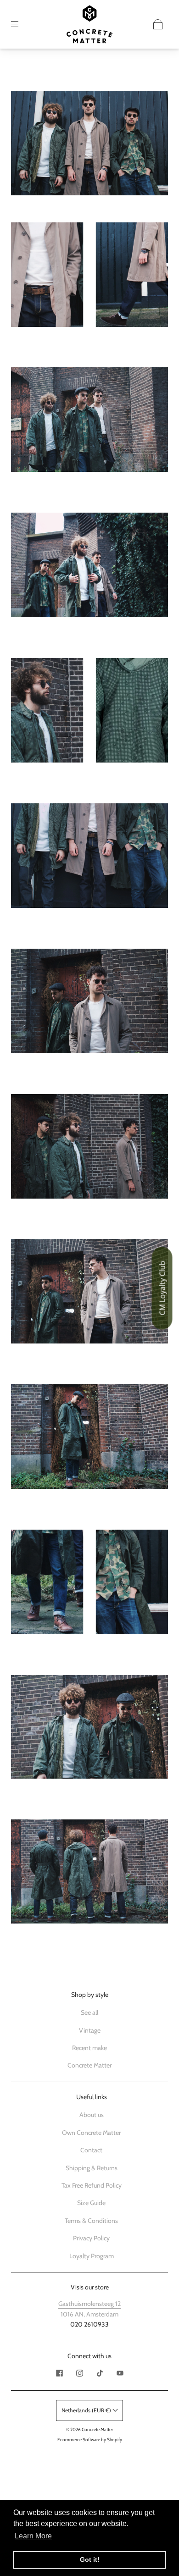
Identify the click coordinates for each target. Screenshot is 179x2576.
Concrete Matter (89, 2065)
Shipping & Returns (92, 2168)
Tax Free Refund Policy (92, 2185)
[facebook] (59, 2373)
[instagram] (79, 2373)
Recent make (89, 2048)
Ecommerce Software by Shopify (90, 2440)
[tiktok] (100, 2373)
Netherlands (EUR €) (87, 2410)
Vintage (90, 2030)
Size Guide (91, 2203)
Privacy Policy (91, 2238)
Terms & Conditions (91, 2221)
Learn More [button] (33, 2536)
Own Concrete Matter (91, 2133)
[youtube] (120, 2373)
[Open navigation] (21, 24)
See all (89, 2012)
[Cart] (158, 24)
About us (92, 2115)
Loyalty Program (92, 2256)
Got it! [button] (90, 2559)
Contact (91, 2150)
